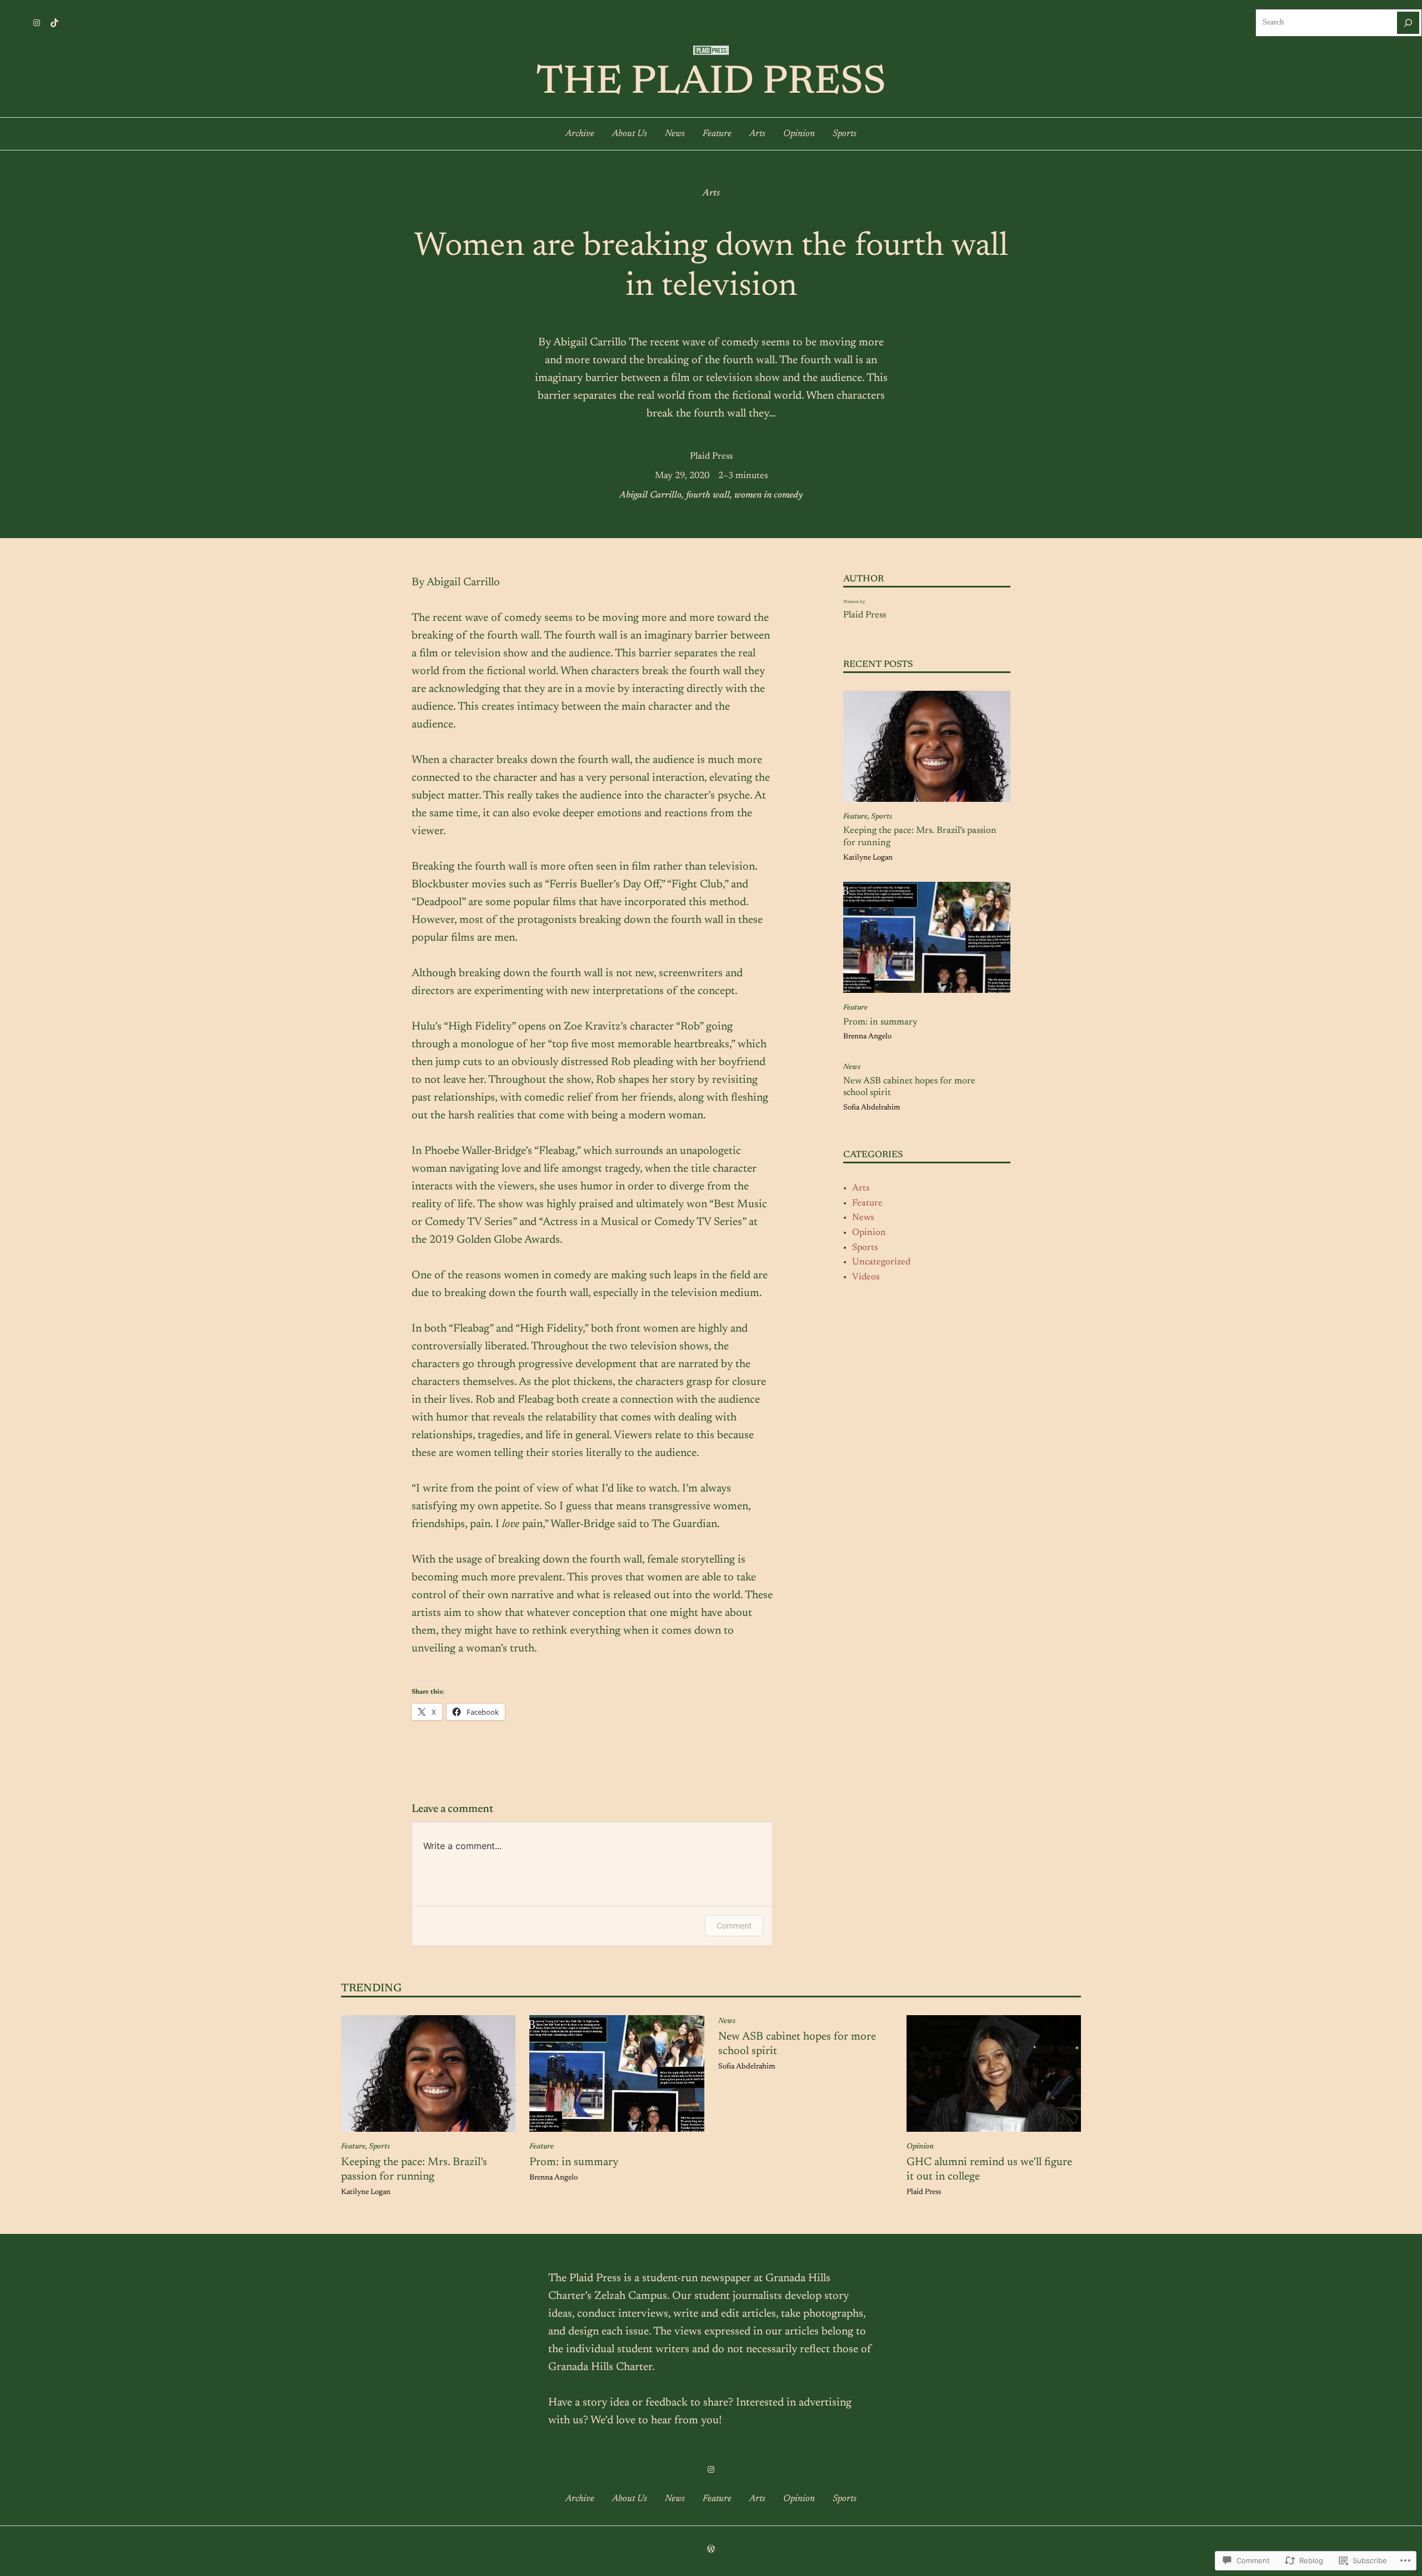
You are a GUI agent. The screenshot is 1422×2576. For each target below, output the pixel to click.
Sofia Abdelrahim (872, 1108)
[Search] (1408, 23)
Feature (855, 817)
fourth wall (708, 495)
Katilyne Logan (868, 858)
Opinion (869, 1233)
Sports (882, 817)
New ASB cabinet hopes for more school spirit (909, 1087)
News (852, 1067)
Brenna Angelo (867, 1037)
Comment (734, 1925)
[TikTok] (54, 23)
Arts (711, 193)
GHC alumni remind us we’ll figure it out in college (989, 2170)
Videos (866, 1277)
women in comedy (768, 495)
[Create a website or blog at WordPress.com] (711, 2550)
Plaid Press (711, 456)
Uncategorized (881, 1262)
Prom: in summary (880, 1022)
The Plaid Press (711, 83)
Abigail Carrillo (650, 495)
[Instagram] (37, 23)
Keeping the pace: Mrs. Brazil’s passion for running (920, 837)
